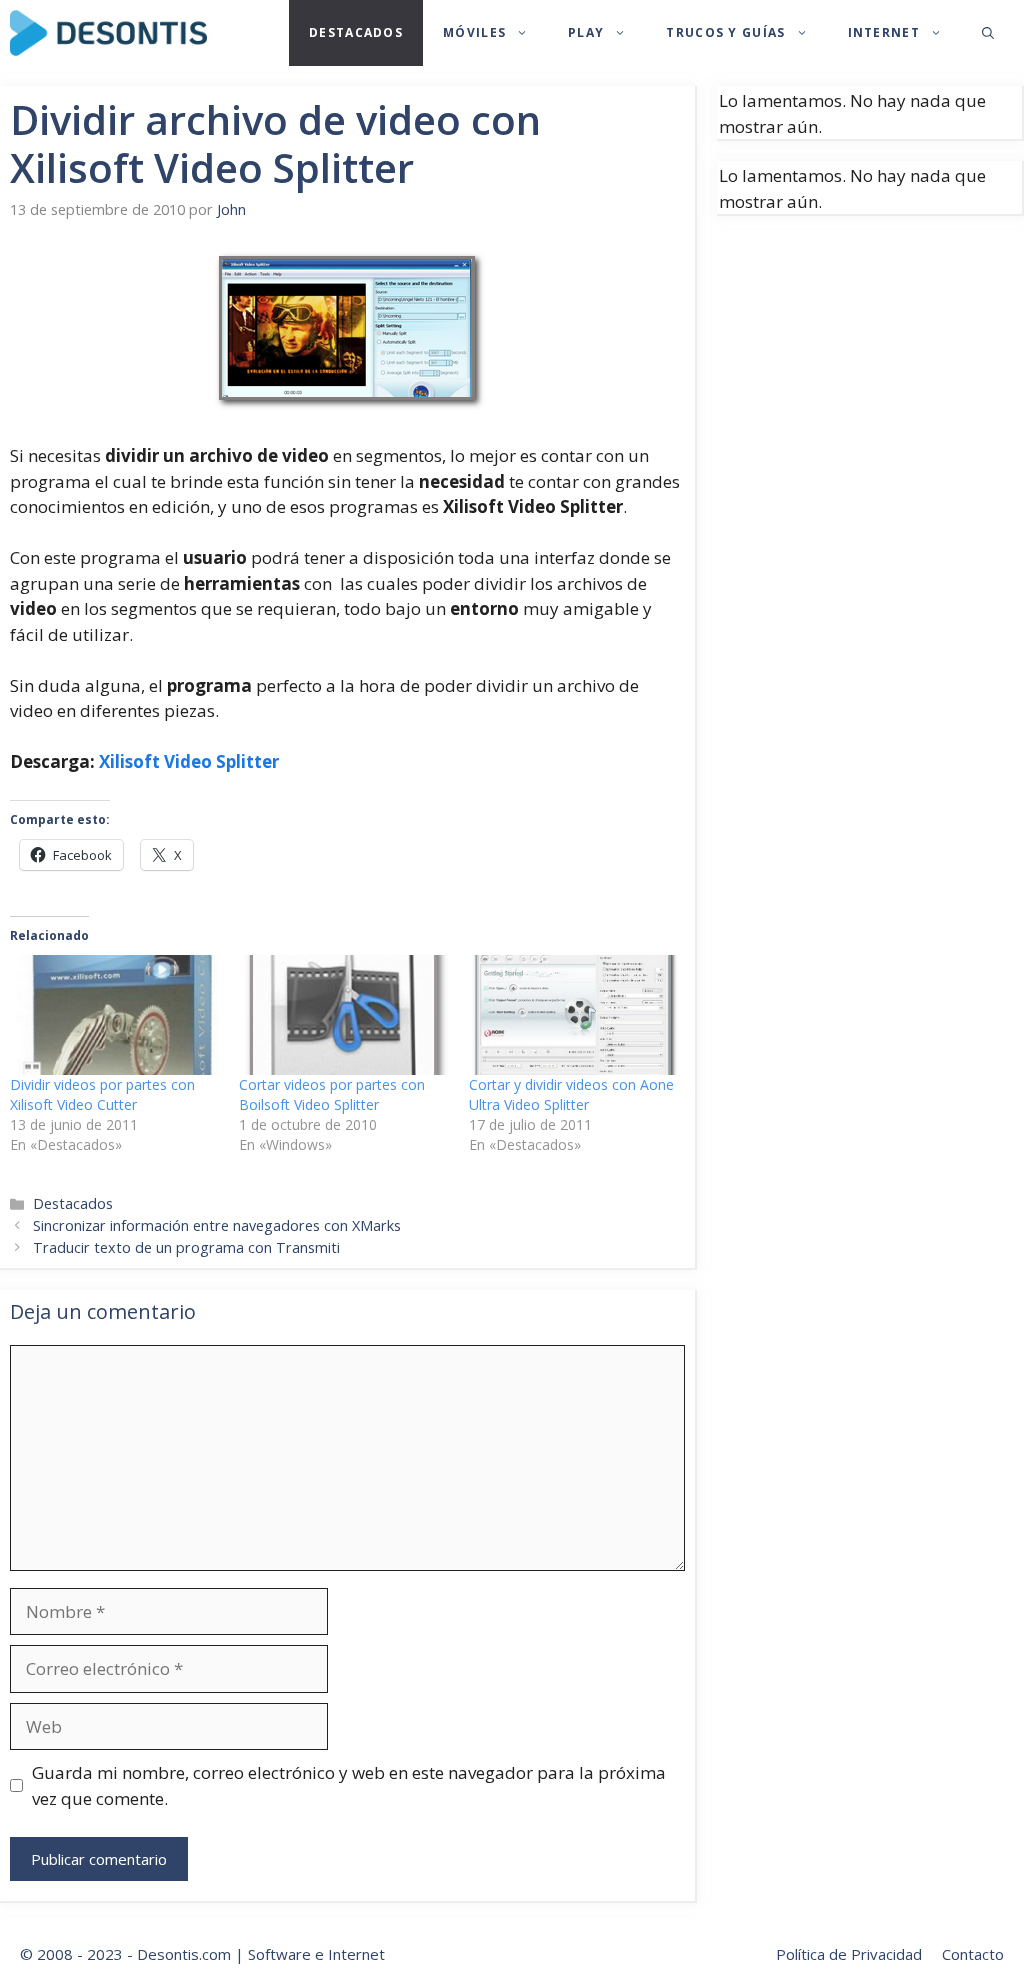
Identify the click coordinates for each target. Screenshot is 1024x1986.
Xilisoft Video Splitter (189, 761)
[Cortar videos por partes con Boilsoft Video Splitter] (343, 1015)
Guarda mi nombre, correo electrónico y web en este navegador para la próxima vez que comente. (349, 1785)
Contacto (973, 1954)
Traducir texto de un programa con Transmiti (186, 1247)
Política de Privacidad (849, 1954)
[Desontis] (108, 33)
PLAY (586, 32)
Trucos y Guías (725, 32)
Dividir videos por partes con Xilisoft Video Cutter (102, 1094)
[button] (988, 33)
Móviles (474, 32)
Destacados (356, 32)
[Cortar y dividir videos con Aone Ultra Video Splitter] (573, 1015)
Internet (884, 32)
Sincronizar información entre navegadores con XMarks (217, 1225)
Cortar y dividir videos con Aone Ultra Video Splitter (571, 1094)
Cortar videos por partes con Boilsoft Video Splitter (332, 1094)
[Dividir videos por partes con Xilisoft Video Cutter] (114, 1015)
